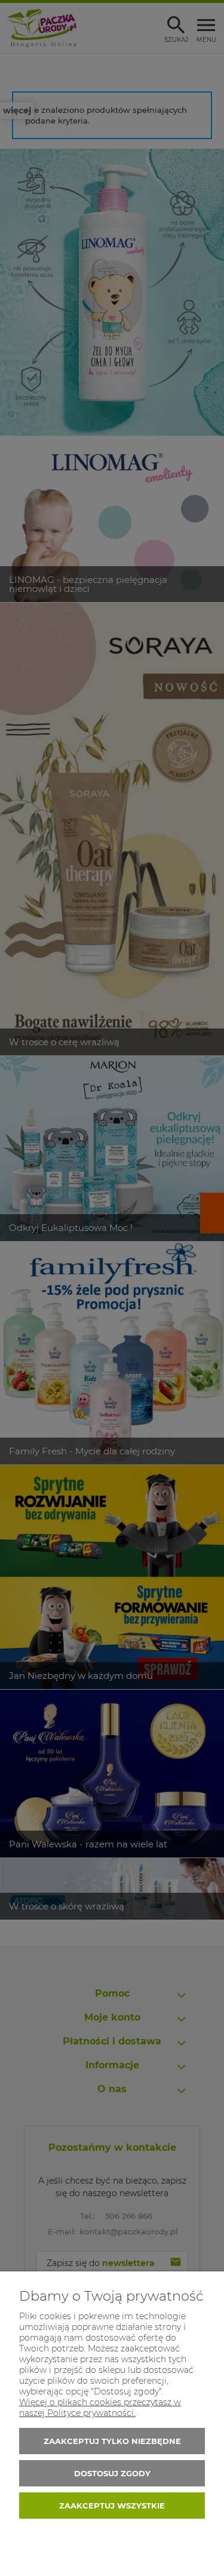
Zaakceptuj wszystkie (112, 2506)
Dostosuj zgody (112, 2473)
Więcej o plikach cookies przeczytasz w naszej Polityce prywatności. (100, 2408)
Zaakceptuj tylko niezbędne (112, 2441)
